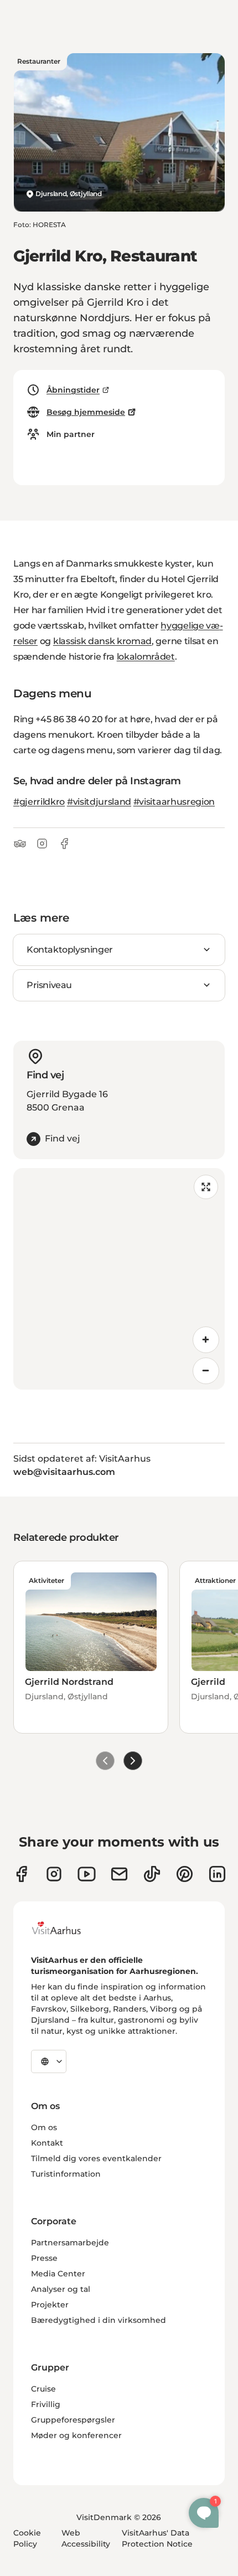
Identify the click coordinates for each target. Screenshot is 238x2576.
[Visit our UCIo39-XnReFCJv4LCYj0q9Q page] (87, 1874)
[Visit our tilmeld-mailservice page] (119, 1874)
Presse (44, 2258)
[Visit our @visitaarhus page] (152, 1874)
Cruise (43, 2389)
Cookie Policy (27, 2538)
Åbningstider (73, 390)
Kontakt (47, 2143)
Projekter (50, 2305)
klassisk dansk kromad (102, 641)
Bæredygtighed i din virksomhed (99, 2320)
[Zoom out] (206, 1371)
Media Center (58, 2274)
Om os (44, 2127)
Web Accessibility (86, 2538)
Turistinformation (66, 2174)
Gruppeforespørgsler (73, 2420)
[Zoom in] (206, 1340)
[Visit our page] (54, 1874)
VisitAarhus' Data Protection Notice (157, 2538)
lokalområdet (146, 657)
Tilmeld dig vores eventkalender (96, 2158)
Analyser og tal (61, 2289)
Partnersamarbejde (70, 2243)
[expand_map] (206, 1187)
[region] (119, 1279)
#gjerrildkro (39, 802)
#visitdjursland (99, 802)
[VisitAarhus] (65, 1928)
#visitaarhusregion (174, 802)
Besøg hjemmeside (86, 412)
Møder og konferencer (76, 2435)
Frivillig (46, 2404)
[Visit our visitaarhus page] (21, 1874)
